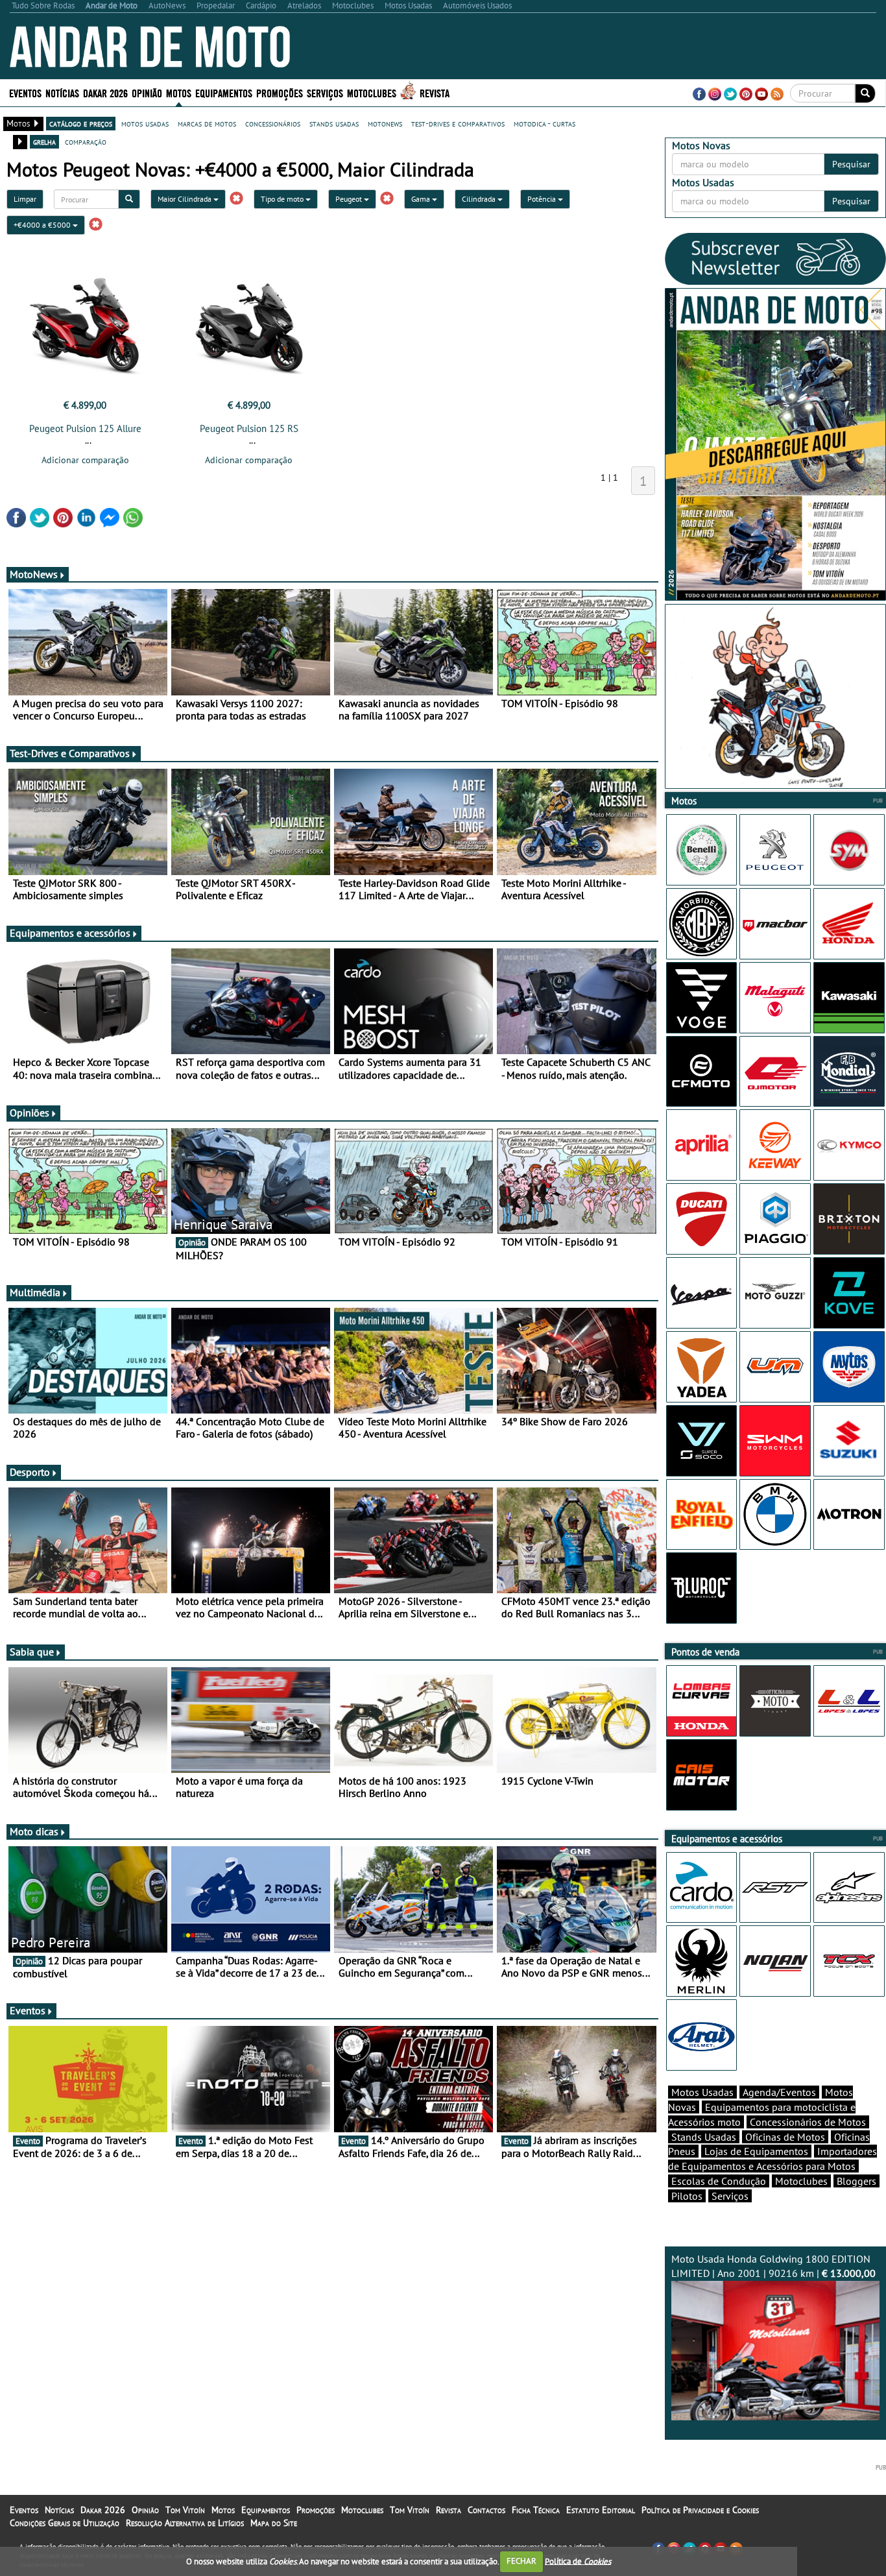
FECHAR (521, 2561)
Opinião (147, 92)
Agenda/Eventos (779, 2092)
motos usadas (145, 123)
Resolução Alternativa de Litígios (185, 2523)
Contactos (486, 2510)
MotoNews (34, 574)
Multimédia (35, 1292)
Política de (578, 2561)
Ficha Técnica (536, 2510)
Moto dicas (34, 1831)
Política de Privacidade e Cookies (700, 2510)
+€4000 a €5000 (43, 225)
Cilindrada (480, 199)
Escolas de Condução (719, 2181)
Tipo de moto (283, 199)
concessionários (273, 123)
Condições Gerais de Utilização (65, 2523)
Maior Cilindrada (186, 199)
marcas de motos (207, 123)
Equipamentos (266, 2510)
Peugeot (350, 199)
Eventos (25, 92)
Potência (543, 199)
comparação (86, 141)
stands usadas (334, 123)
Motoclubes (372, 92)
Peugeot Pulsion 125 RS (249, 428)
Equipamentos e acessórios (70, 933)
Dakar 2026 (105, 92)
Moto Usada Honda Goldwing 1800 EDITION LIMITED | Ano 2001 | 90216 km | (773, 2266)
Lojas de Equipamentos (756, 2151)
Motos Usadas (702, 2092)
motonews (385, 123)
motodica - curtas (545, 123)
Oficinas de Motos (785, 2137)
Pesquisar (851, 164)
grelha (44, 141)
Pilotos (687, 2196)
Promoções (280, 92)
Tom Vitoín (185, 2510)
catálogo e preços (81, 123)
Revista (435, 92)
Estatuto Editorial (601, 2510)
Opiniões (30, 1113)
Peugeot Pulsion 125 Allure (85, 428)
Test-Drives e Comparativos (70, 753)
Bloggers (856, 2181)
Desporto (30, 1472)
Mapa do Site (274, 2523)
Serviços (730, 2196)
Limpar (25, 199)
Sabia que (32, 1652)
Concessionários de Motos (808, 2122)
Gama (422, 199)
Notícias (59, 2510)
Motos (223, 2510)
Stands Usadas (704, 2137)
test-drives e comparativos (458, 123)
